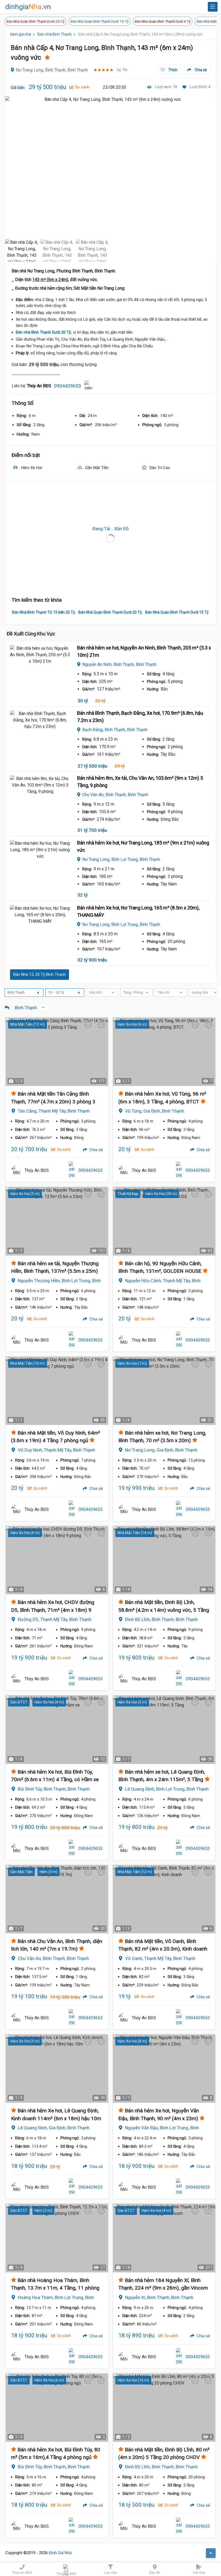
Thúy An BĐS (37, 1170)
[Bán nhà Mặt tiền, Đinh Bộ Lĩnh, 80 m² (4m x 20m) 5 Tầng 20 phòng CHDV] (164, 2408)
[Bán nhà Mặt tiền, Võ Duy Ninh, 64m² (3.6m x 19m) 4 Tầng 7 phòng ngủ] (57, 1391)
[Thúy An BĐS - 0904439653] (16, 1171)
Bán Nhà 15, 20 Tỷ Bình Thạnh (39, 974)
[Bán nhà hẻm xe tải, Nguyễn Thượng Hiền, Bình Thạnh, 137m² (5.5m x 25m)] (57, 1221)
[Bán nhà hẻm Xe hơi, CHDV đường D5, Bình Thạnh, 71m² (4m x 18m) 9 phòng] (57, 1560)
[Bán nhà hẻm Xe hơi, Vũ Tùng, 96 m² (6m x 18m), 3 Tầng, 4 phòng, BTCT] (164, 1052)
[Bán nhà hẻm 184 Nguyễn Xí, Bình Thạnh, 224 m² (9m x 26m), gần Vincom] (164, 2238)
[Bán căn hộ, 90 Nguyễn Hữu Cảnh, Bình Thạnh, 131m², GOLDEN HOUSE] (164, 1221)
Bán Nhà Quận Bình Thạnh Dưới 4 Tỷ (163, 21)
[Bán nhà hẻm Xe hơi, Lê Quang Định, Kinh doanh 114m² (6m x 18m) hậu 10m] (57, 2069)
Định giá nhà (21, 34)
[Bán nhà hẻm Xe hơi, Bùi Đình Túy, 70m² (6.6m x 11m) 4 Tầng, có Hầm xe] (57, 1730)
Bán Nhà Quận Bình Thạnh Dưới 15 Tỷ (100, 21)
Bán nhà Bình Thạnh (55, 34)
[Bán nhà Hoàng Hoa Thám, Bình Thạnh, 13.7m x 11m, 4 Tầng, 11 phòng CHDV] (57, 2238)
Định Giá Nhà (60, 2553)
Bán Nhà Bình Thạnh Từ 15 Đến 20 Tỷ (44, 612)
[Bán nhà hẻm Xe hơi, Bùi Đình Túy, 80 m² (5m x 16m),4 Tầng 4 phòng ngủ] (57, 2408)
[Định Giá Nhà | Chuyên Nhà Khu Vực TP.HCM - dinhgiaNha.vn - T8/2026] (28, 7)
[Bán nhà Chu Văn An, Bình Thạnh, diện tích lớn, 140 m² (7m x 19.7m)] (57, 1899)
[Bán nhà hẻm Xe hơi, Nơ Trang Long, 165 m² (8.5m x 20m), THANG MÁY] (40, 925)
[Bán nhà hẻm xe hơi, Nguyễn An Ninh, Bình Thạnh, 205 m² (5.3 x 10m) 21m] (40, 665)
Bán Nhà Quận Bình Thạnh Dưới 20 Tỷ (35, 21)
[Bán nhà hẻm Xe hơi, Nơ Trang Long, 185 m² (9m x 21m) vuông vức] (40, 860)
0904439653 (67, 386)
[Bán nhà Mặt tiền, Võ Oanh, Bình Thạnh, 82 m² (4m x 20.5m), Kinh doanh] (164, 1899)
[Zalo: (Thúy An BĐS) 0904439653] (89, 386)
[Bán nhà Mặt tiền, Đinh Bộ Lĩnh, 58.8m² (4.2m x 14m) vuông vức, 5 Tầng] (164, 1560)
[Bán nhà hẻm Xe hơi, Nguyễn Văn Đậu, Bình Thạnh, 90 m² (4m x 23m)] (164, 2069)
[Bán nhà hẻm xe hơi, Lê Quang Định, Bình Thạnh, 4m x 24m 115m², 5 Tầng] (164, 1730)
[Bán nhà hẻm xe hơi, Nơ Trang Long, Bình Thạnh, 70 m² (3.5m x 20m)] (164, 1391)
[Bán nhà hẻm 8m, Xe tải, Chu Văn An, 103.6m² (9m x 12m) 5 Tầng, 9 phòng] (40, 796)
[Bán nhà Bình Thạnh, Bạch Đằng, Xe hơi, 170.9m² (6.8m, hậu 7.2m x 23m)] (40, 731)
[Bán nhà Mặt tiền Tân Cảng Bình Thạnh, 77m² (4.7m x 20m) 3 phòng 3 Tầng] (57, 1052)
